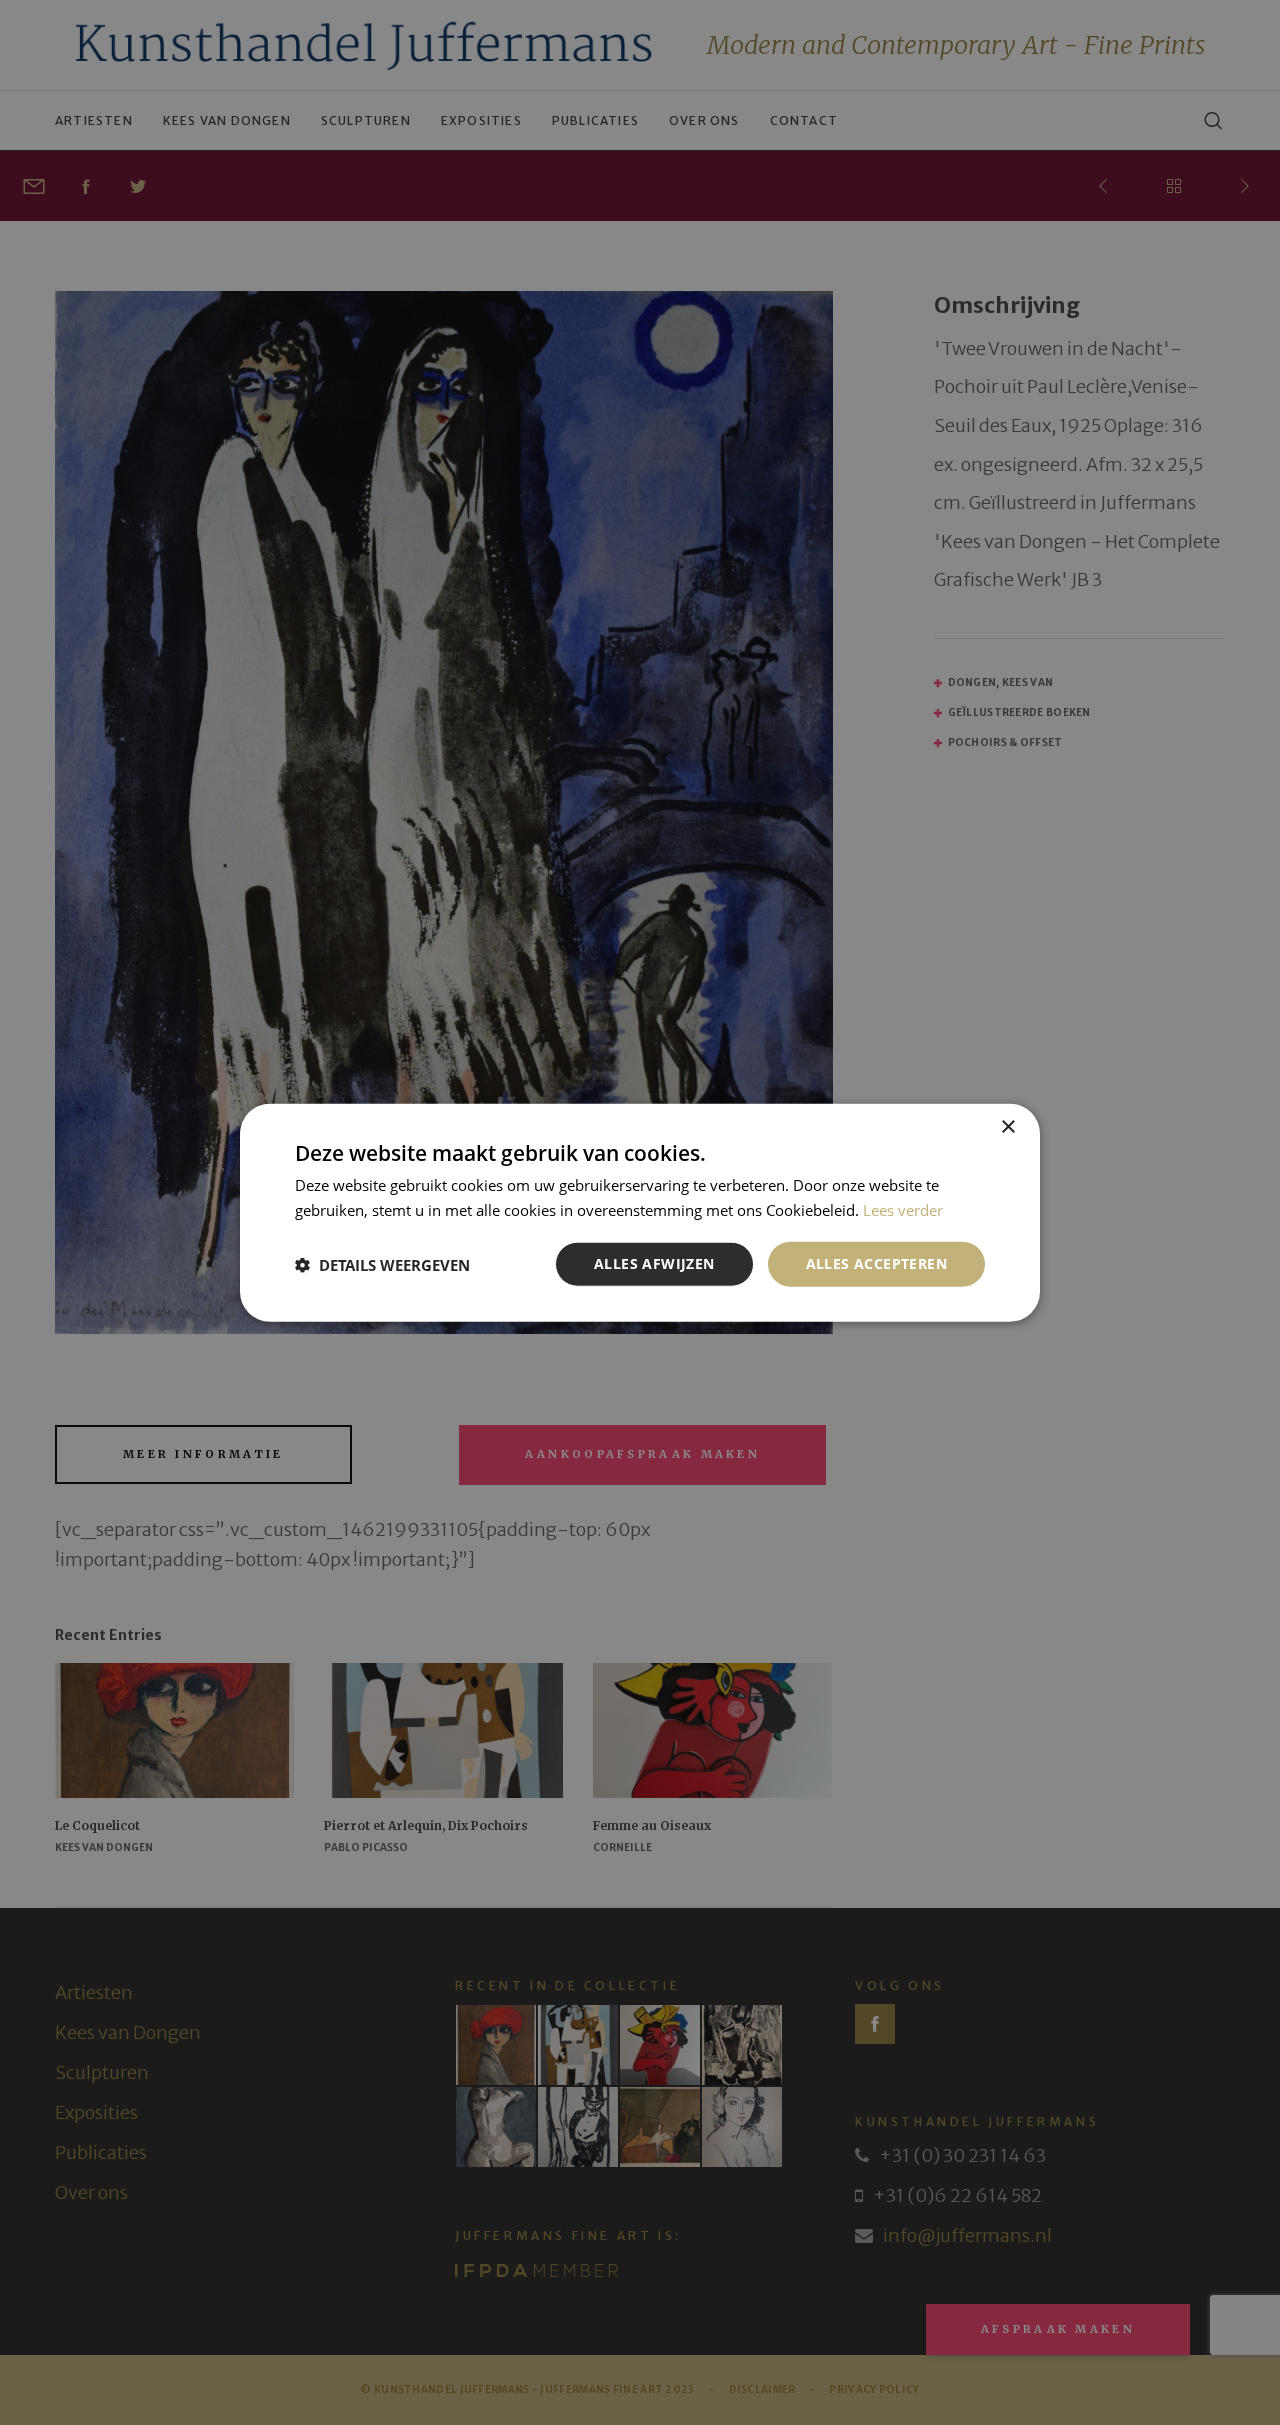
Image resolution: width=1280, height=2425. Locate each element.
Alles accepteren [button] (876, 1263)
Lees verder (903, 1209)
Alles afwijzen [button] (654, 1263)
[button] (382, 1264)
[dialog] (640, 1212)
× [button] (1007, 1126)
